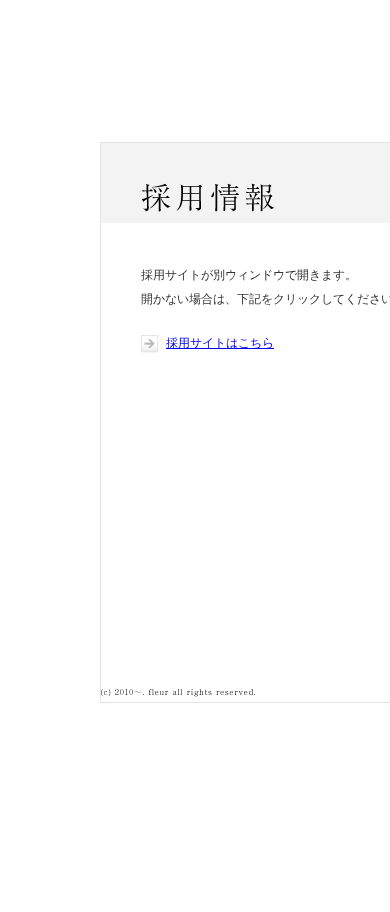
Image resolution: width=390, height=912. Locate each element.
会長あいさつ (251, 127)
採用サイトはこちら (220, 343)
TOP (139, 127)
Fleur (151, 73)
